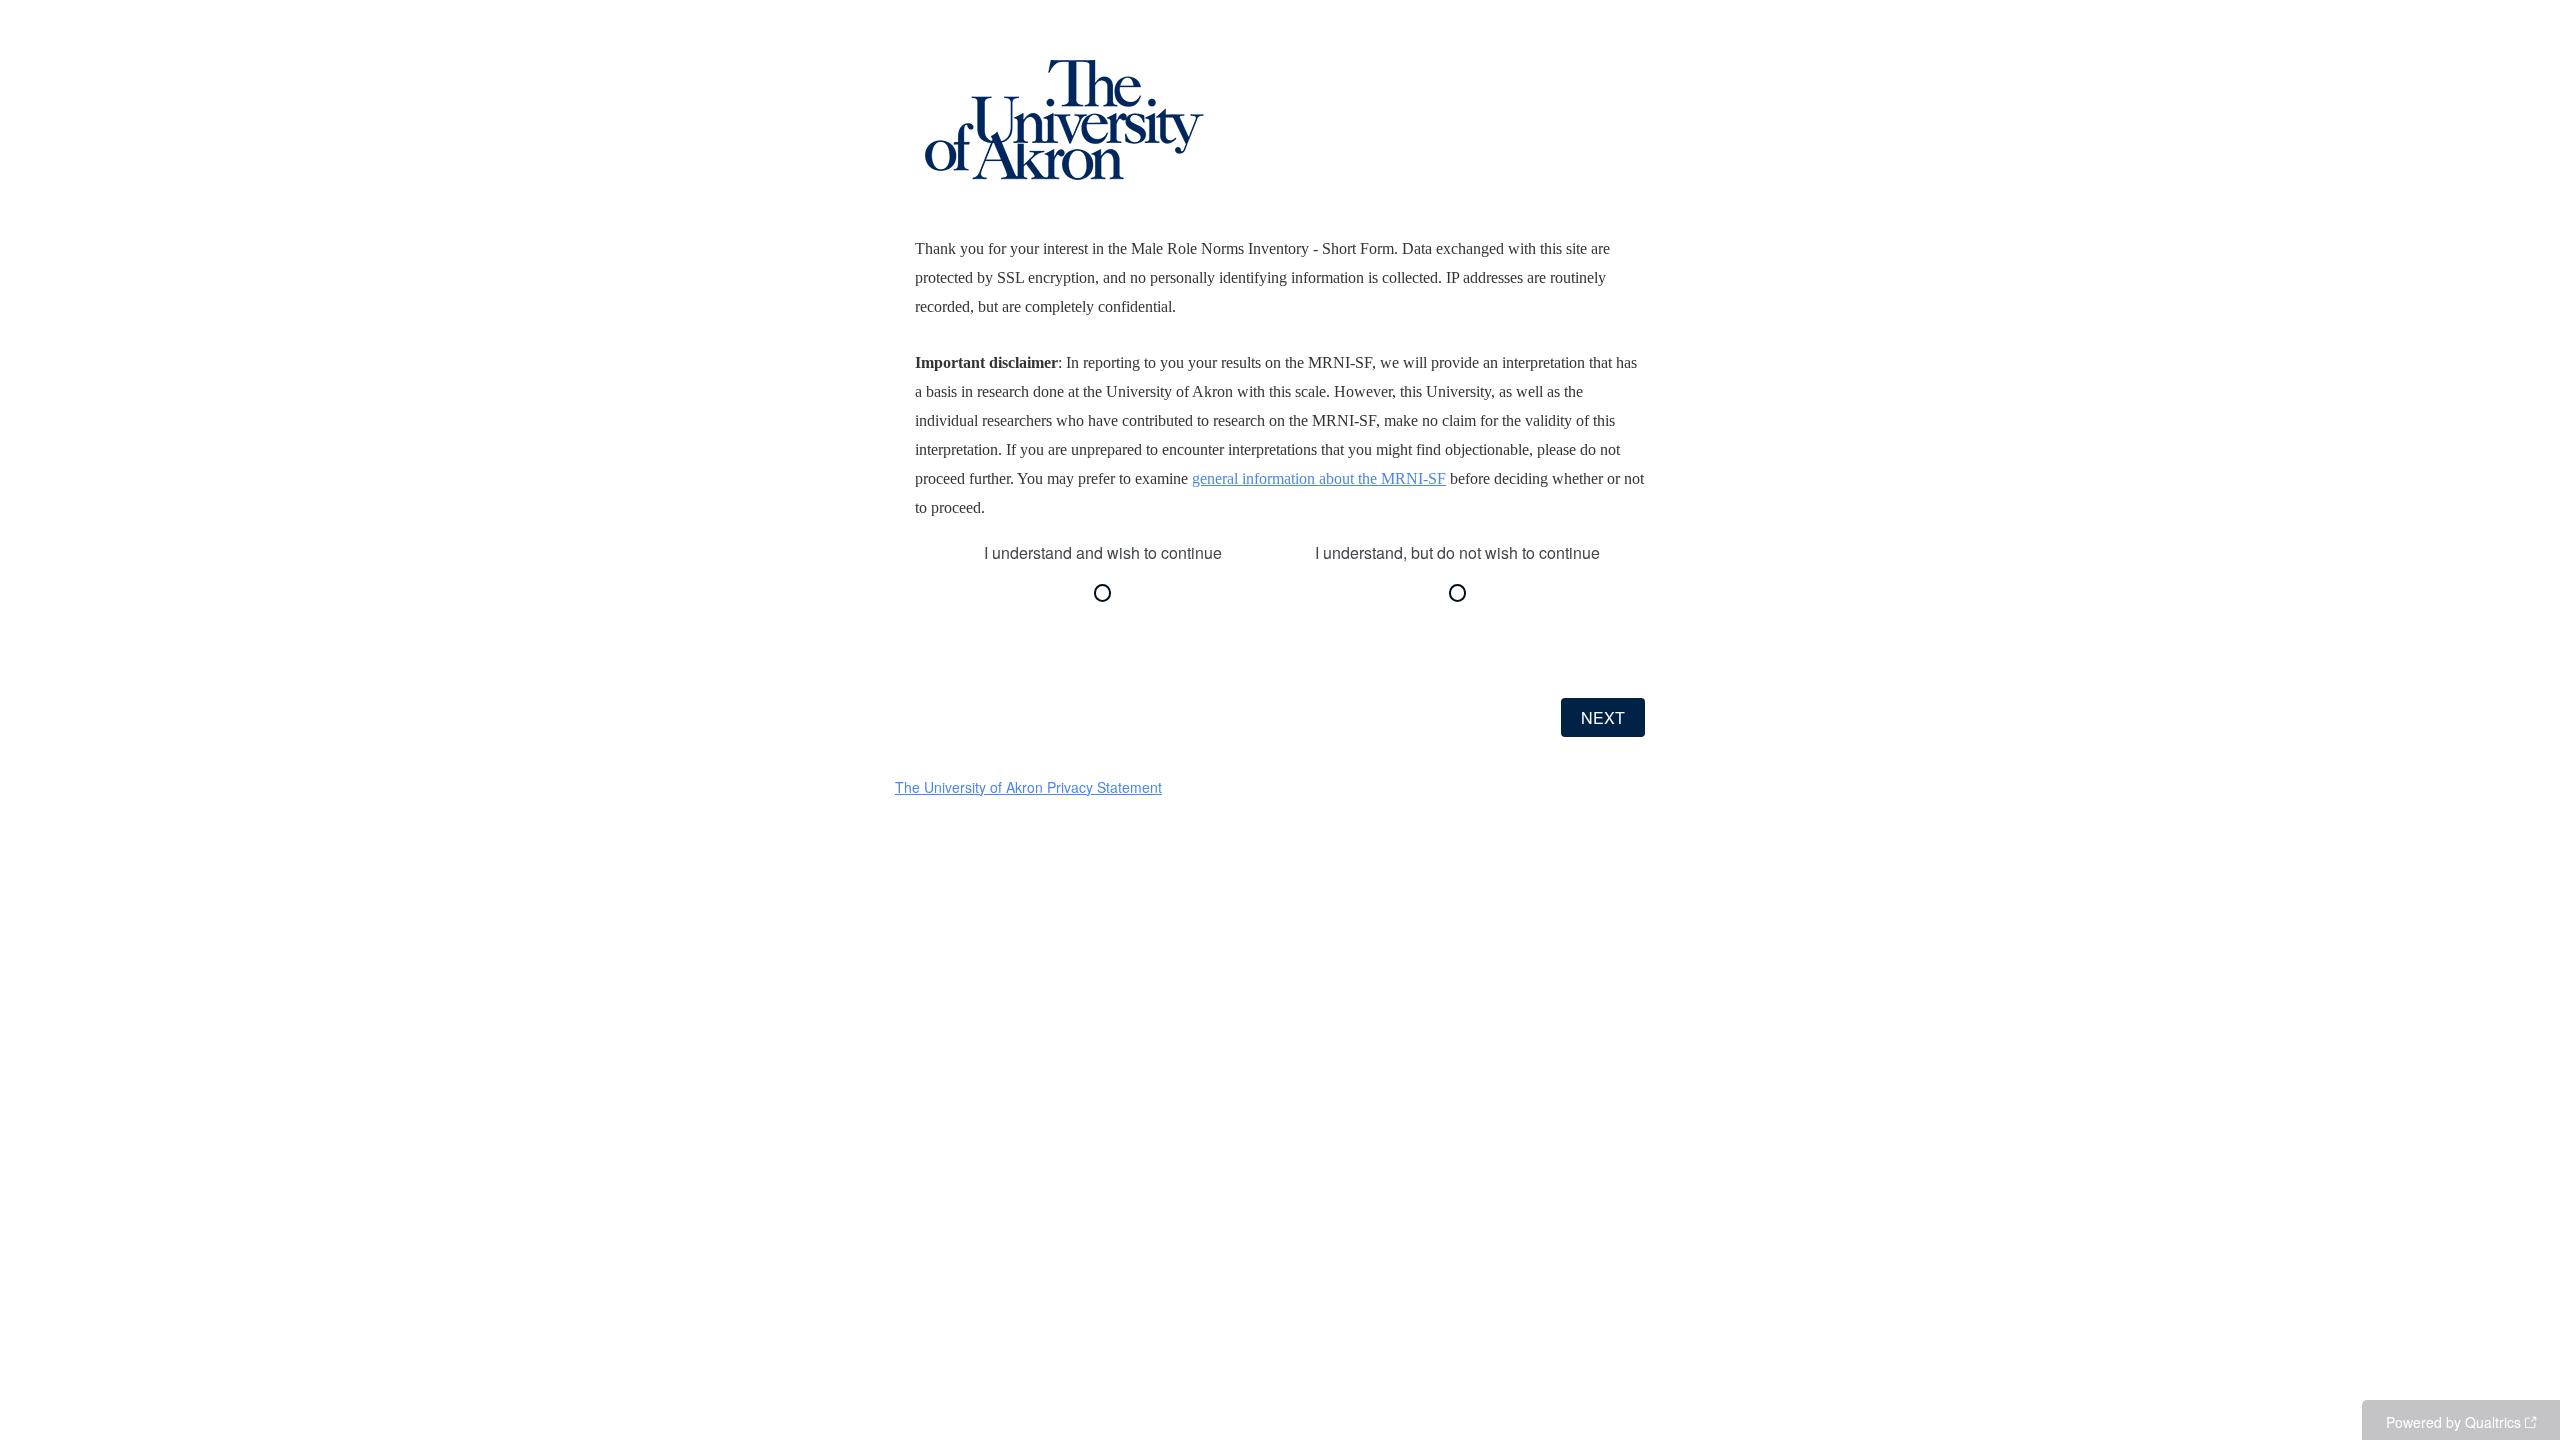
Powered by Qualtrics (2453, 1422)
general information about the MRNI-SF (1319, 478)
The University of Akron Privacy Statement (1028, 787)
